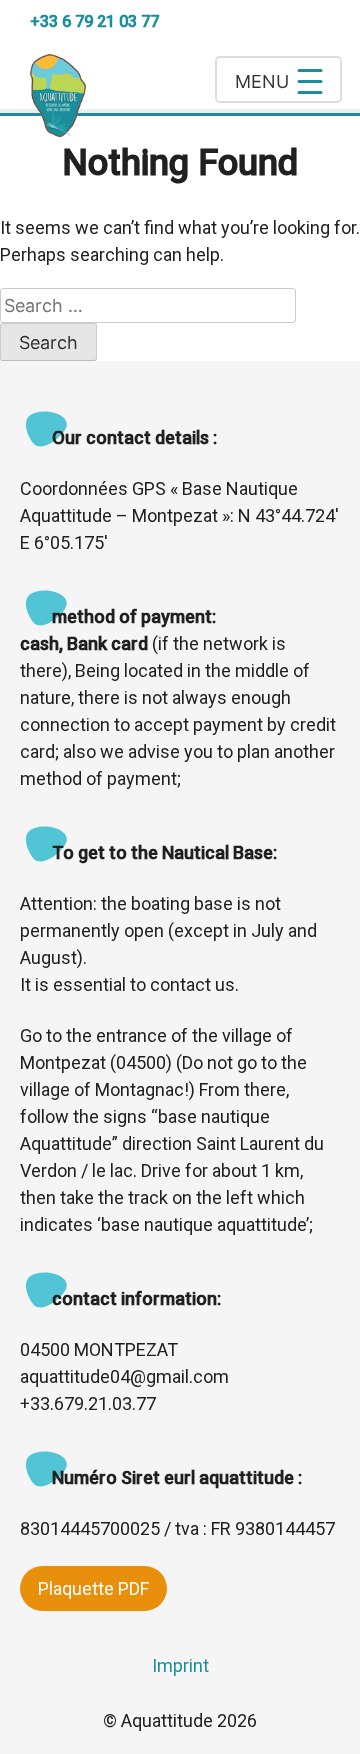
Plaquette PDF (93, 1588)
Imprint (180, 1665)
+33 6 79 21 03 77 (94, 21)
